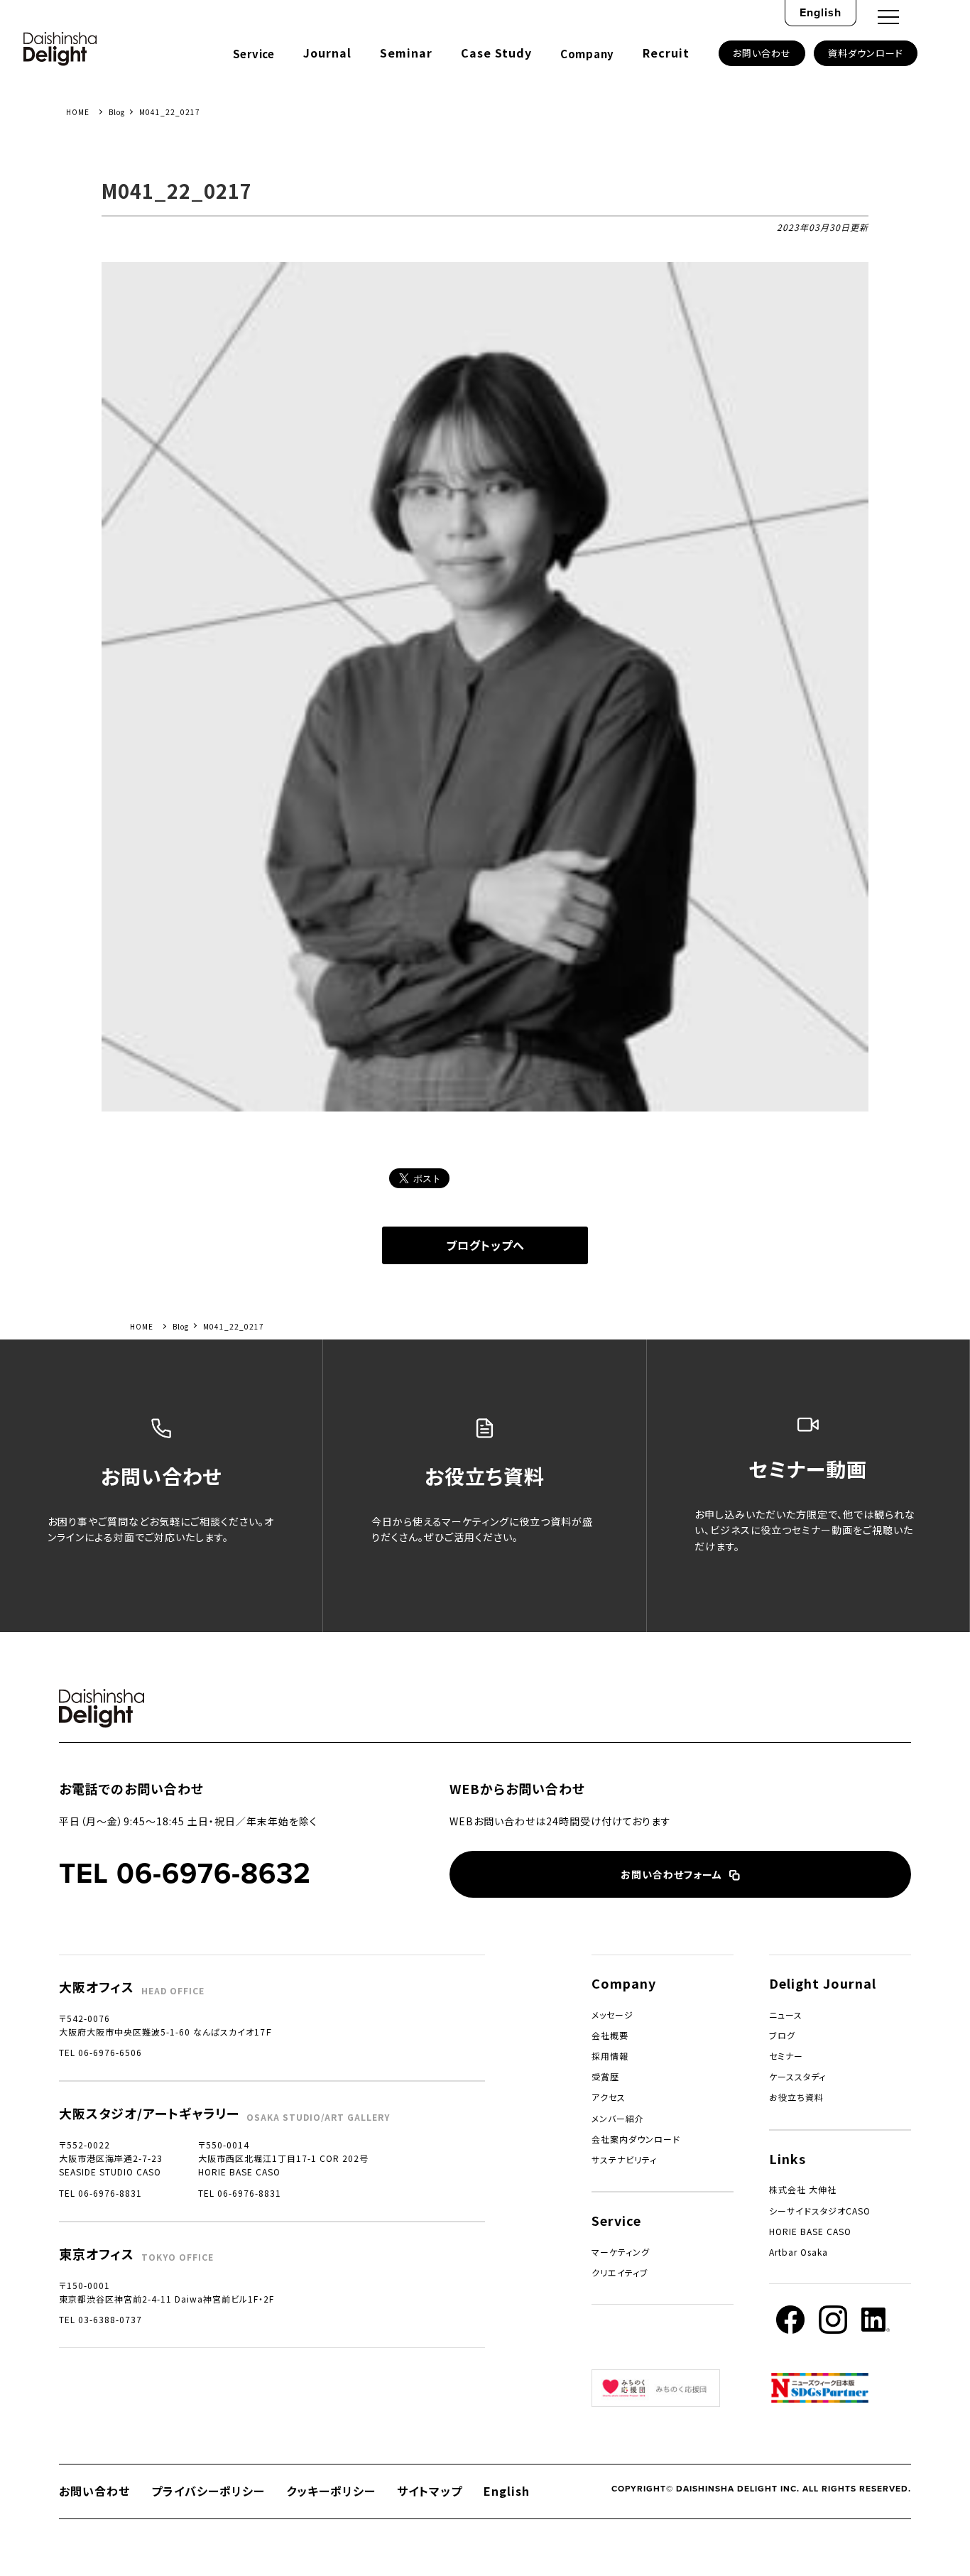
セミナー (786, 2056)
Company (587, 54)
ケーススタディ (797, 2076)
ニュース (786, 2015)
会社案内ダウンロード (636, 2139)
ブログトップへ (485, 1245)
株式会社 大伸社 (803, 2189)
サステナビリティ (624, 2159)
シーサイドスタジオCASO (820, 2211)
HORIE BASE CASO (810, 2231)
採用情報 (610, 2056)
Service (254, 54)
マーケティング (621, 2252)
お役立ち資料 (796, 2097)
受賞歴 (605, 2076)
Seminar (406, 53)
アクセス (609, 2097)
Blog (117, 112)
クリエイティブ (620, 2272)
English (821, 12)
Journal (327, 53)
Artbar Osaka (799, 2252)
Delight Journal (823, 1983)
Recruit (666, 53)
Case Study (496, 53)
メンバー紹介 (618, 2118)
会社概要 (610, 2035)
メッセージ (612, 2015)
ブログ (782, 2035)
